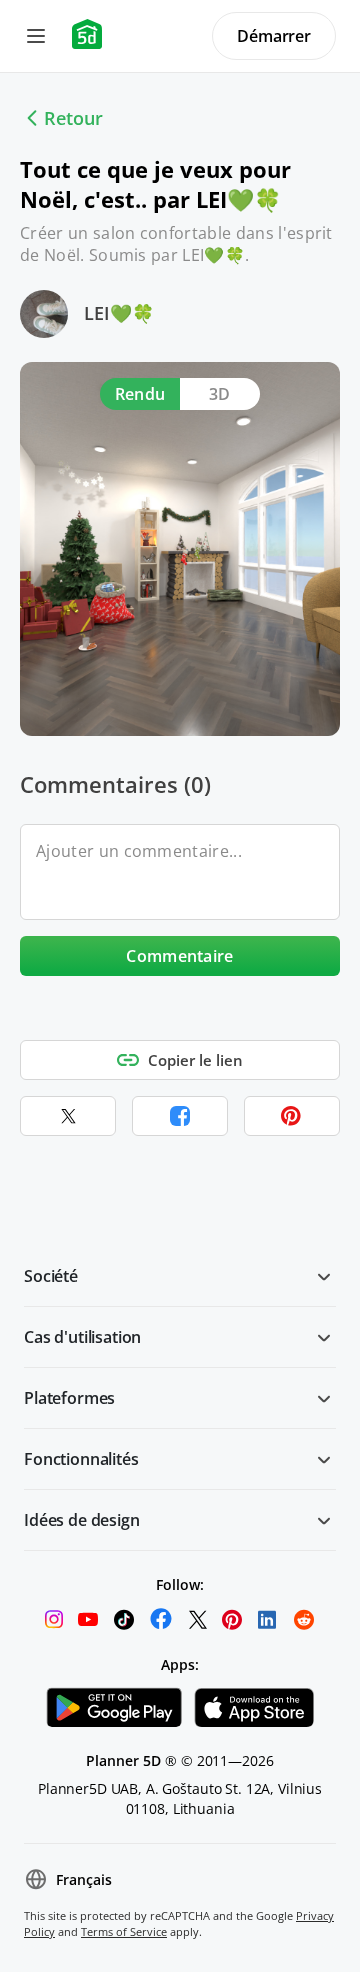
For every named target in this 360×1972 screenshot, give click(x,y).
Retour (73, 118)
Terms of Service (124, 1931)
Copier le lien (195, 1060)
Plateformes (69, 1398)
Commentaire (180, 956)
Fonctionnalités (81, 1459)
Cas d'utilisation (82, 1337)
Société (51, 1276)
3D (220, 394)
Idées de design (82, 1520)
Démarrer (274, 36)
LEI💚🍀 (119, 313)
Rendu (140, 394)
